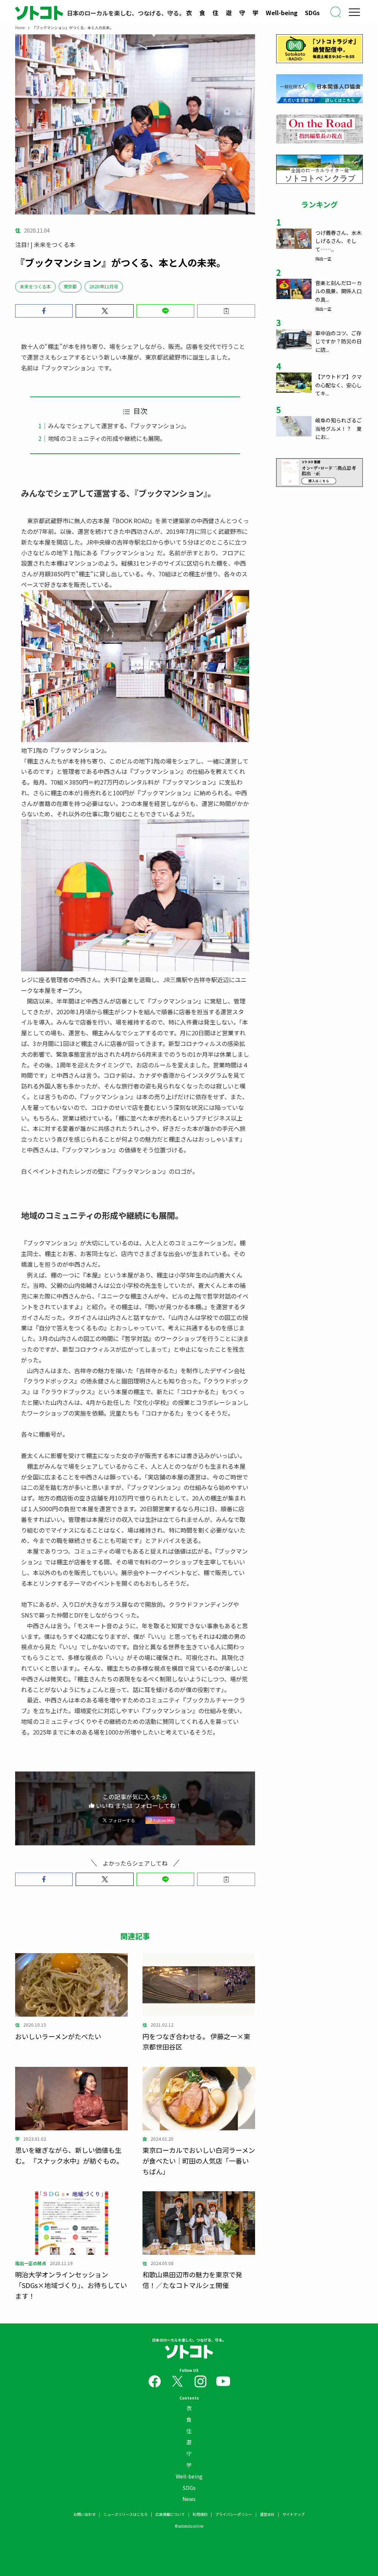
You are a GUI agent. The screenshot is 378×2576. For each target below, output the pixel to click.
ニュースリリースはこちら (126, 2514)
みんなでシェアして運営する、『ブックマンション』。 (119, 426)
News (189, 2499)
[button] (44, 311)
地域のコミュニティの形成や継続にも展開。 (107, 438)
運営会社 (267, 2514)
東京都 (70, 286)
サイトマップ (293, 2514)
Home (20, 28)
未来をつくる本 (35, 286)
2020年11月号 (104, 286)
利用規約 (200, 2514)
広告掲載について (170, 2514)
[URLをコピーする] (226, 311)
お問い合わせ (85, 2514)
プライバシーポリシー (234, 2514)
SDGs (312, 13)
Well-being (282, 13)
